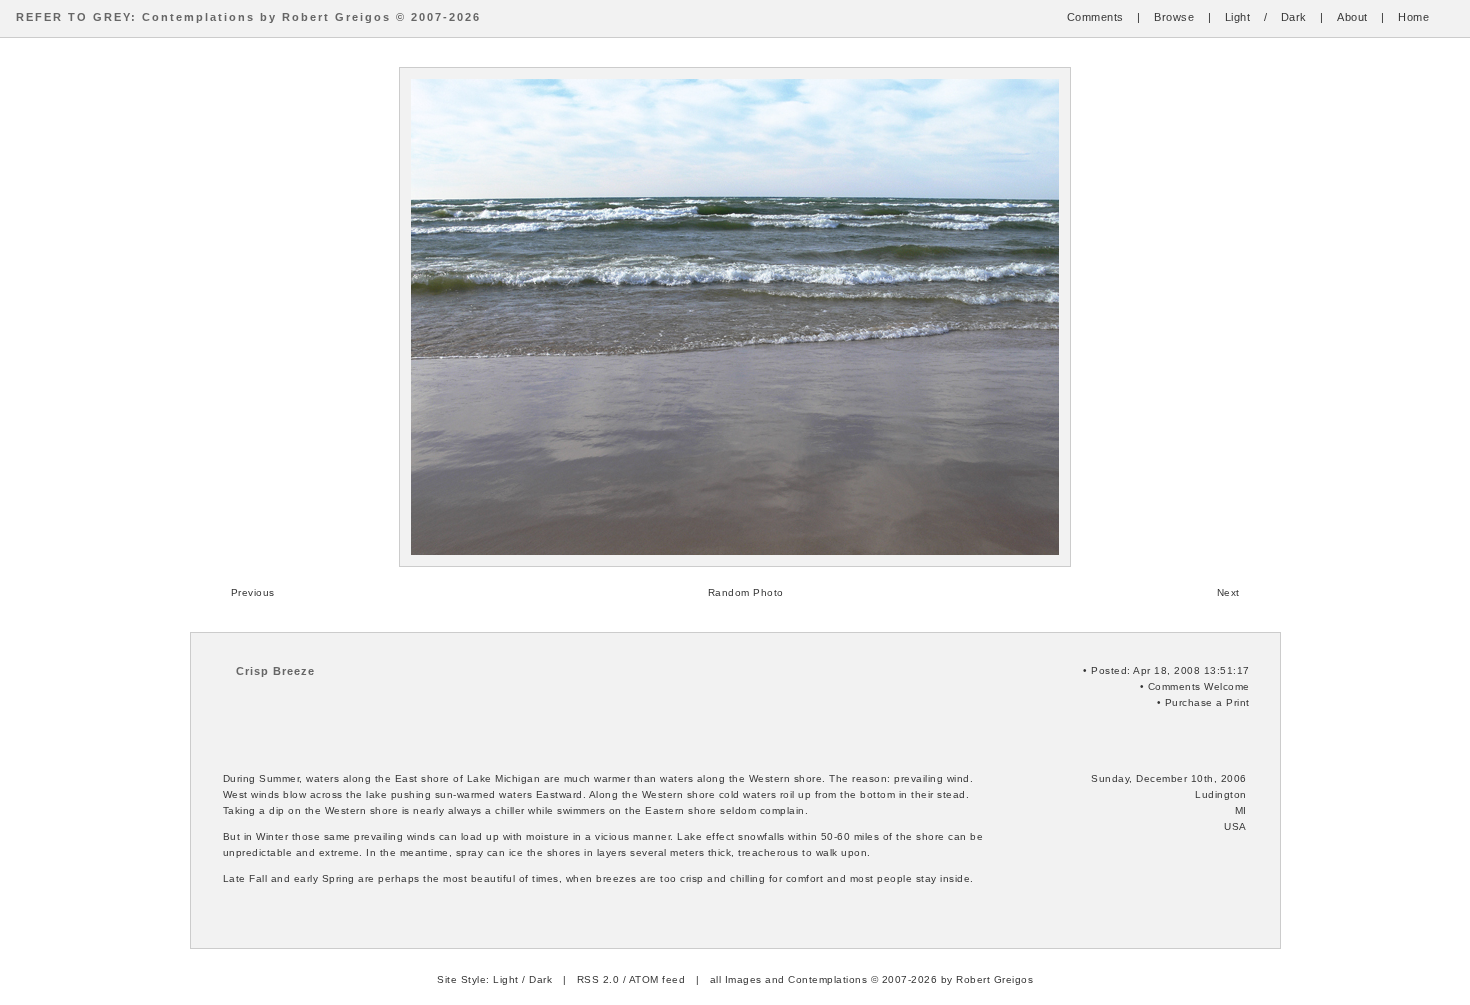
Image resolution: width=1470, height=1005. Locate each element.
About (1352, 17)
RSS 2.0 (598, 979)
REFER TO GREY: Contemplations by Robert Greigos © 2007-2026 (248, 17)
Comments (1095, 17)
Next (1228, 592)
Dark (1294, 17)
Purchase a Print (1207, 702)
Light (1238, 17)
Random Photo (746, 592)
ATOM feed (657, 979)
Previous (253, 592)
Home (1413, 17)
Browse (1174, 17)
